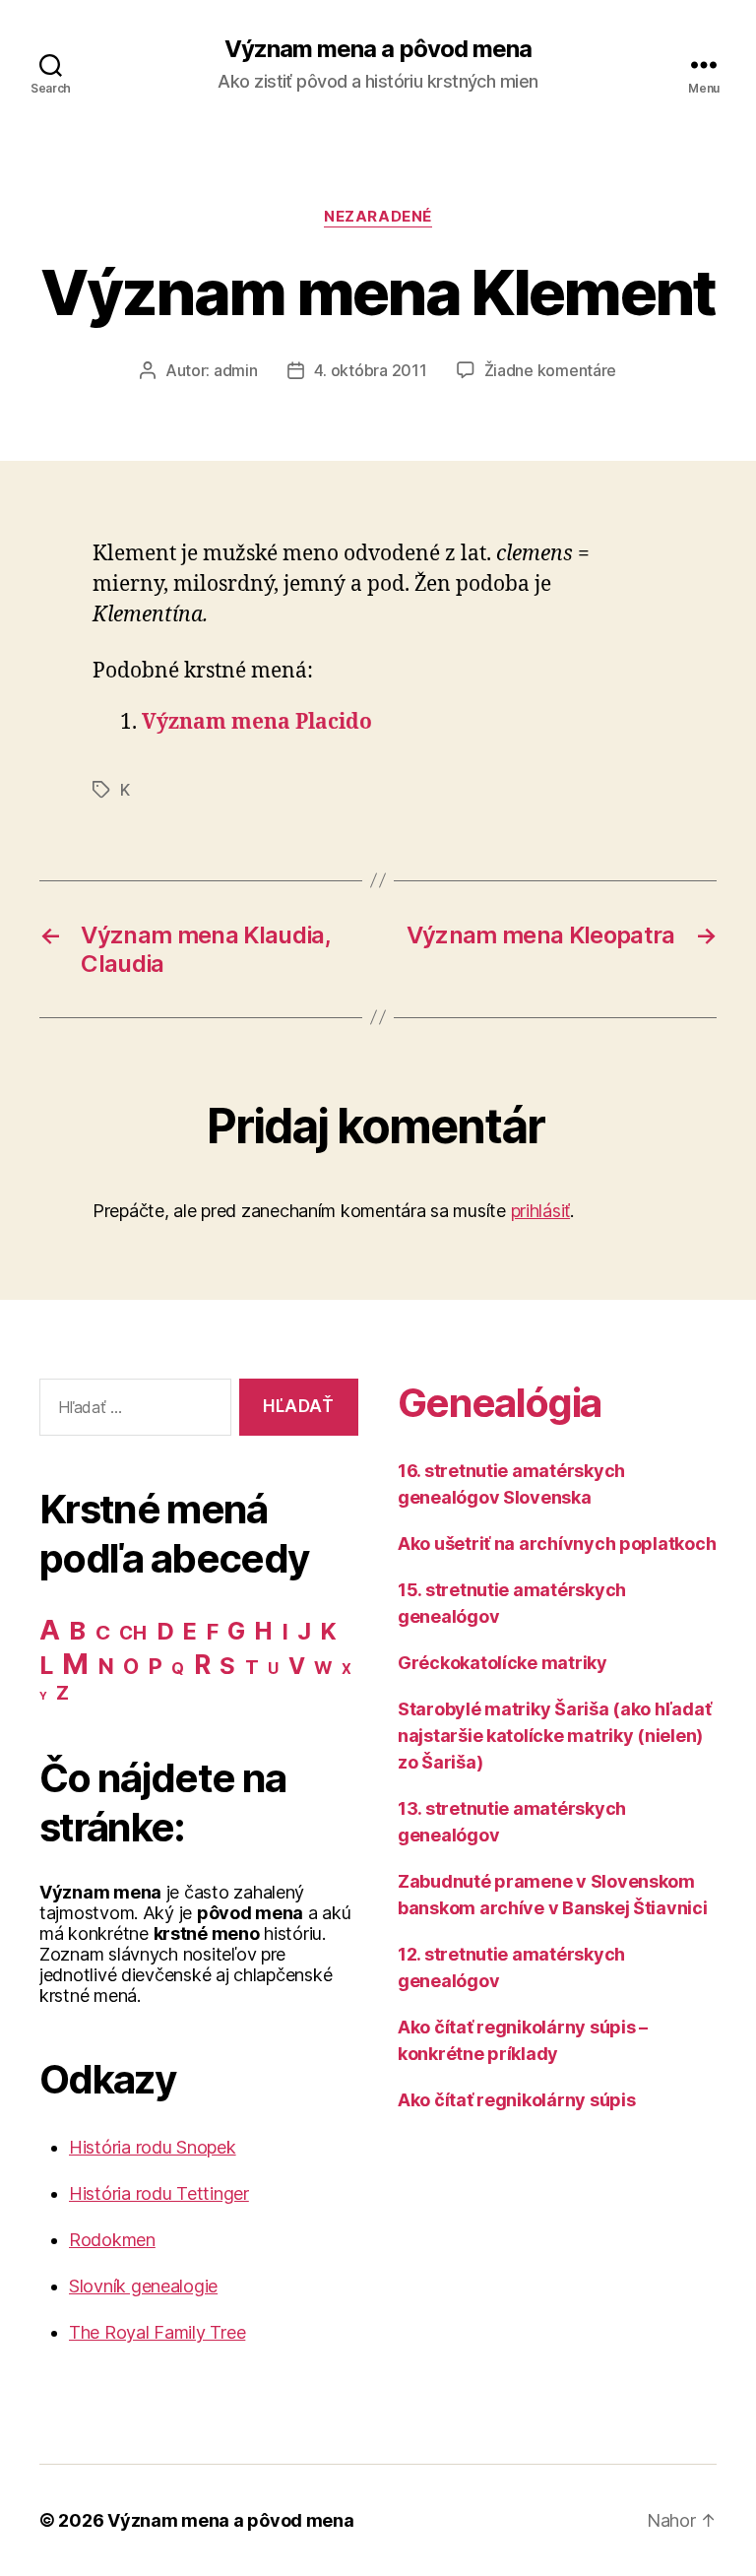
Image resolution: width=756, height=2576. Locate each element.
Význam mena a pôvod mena (378, 49)
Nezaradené (378, 217)
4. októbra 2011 (371, 370)
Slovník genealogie (143, 2286)
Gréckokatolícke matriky (503, 1663)
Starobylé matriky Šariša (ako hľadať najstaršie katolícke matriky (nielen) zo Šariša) (554, 1736)
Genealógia (499, 1403)
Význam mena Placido (257, 722)
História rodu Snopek (153, 2147)
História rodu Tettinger (159, 2193)
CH (132, 1633)
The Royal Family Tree (157, 2332)
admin (236, 370)
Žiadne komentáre (551, 370)
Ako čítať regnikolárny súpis (516, 2100)
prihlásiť (541, 1211)
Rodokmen (112, 2240)
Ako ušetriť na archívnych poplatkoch (557, 1544)
